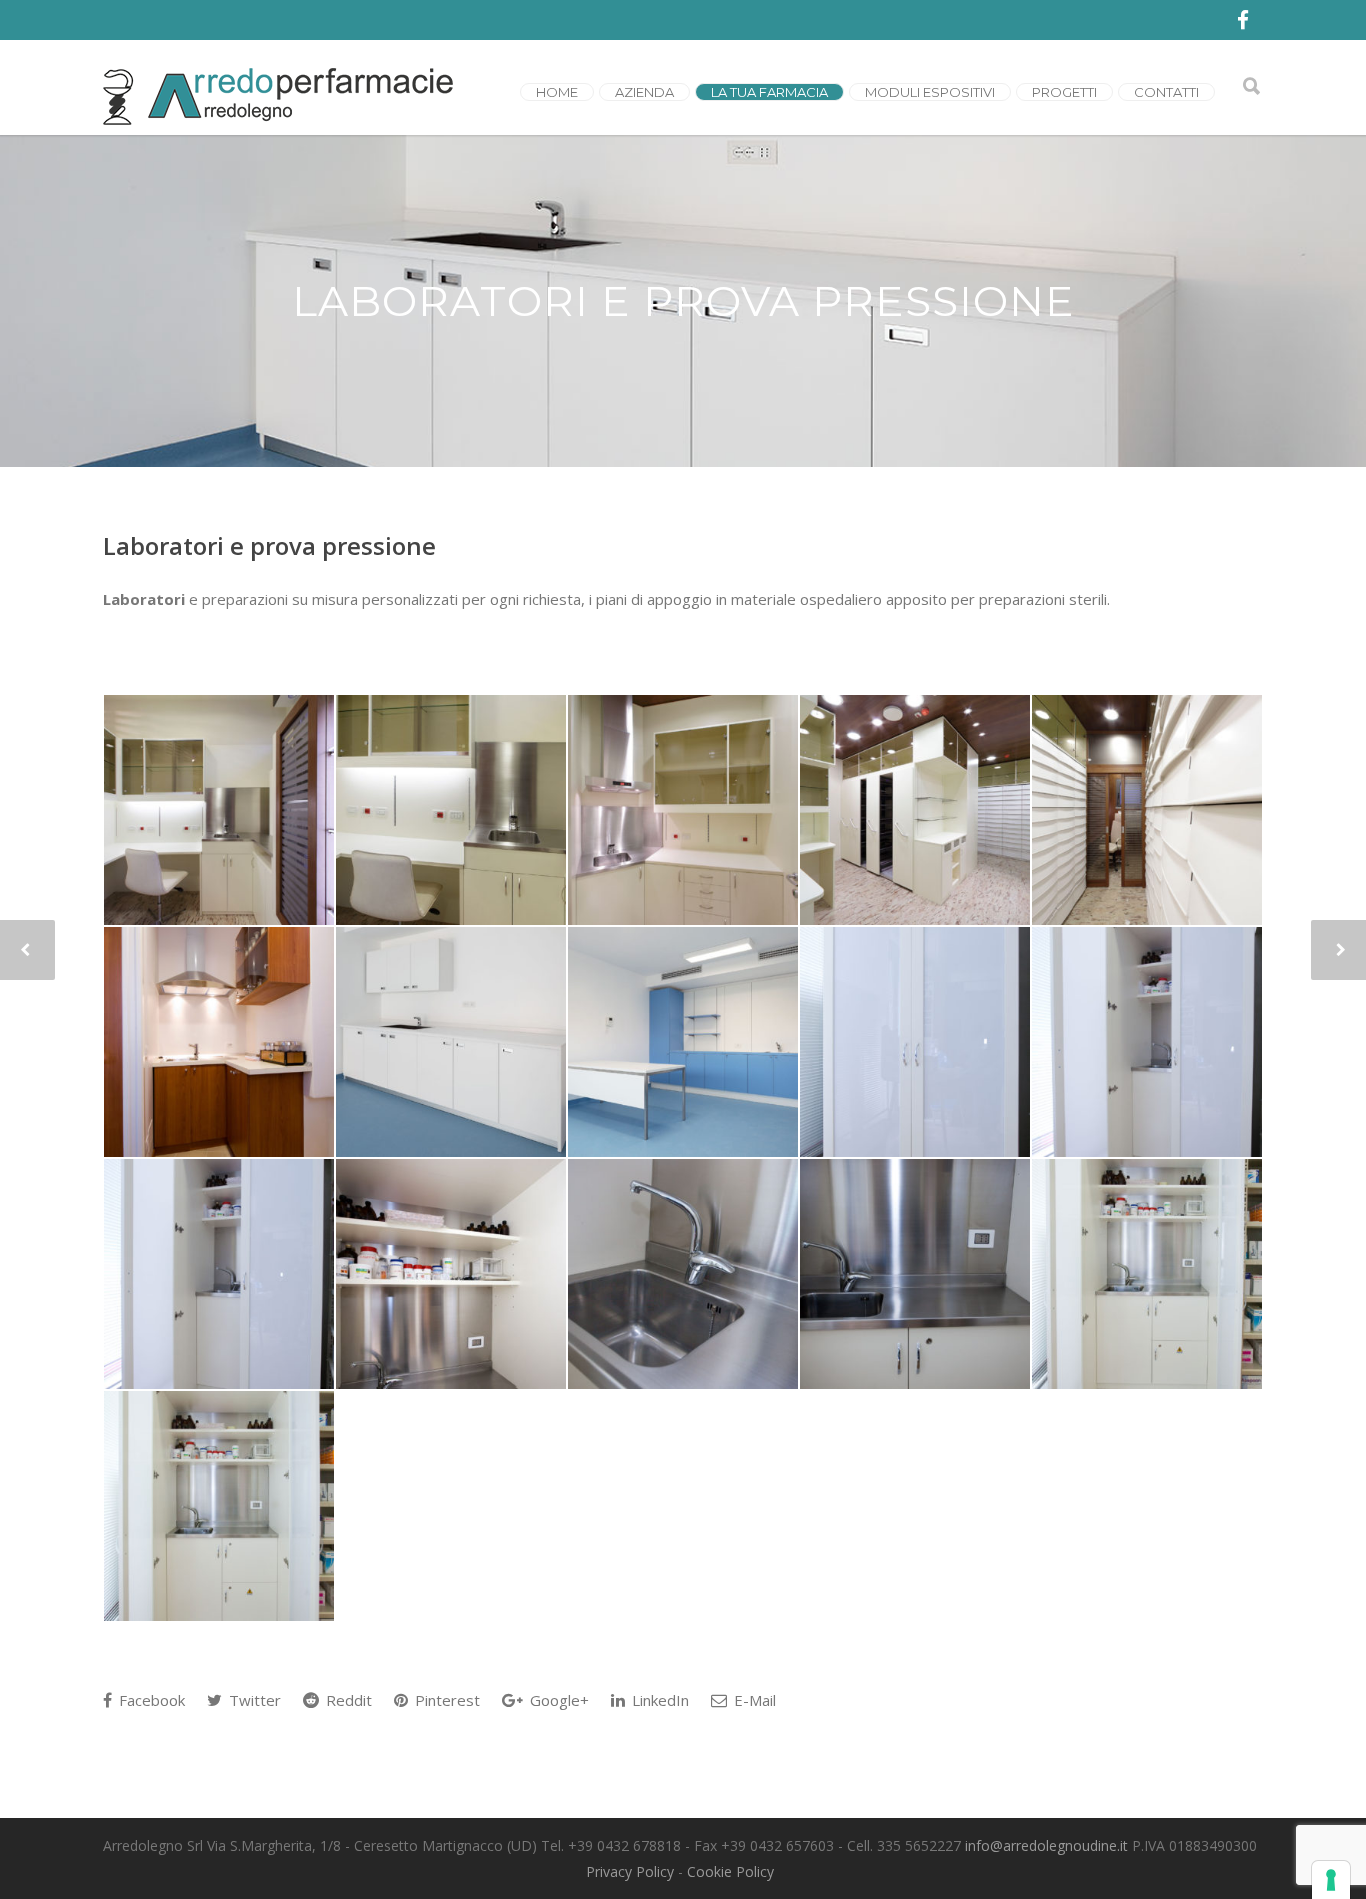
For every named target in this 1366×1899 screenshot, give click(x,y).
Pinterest (445, 1700)
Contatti (1166, 92)
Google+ (557, 1700)
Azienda (644, 92)
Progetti (1064, 92)
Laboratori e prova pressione (269, 545)
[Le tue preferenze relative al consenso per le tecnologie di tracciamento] (1331, 1880)
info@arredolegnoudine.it (1046, 1845)
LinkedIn (658, 1700)
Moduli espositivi (930, 92)
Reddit (347, 1700)
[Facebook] (1243, 20)
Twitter (253, 1700)
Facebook (150, 1700)
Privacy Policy (630, 1871)
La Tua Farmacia (769, 92)
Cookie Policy (730, 1871)
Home (557, 92)
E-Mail (753, 1700)
